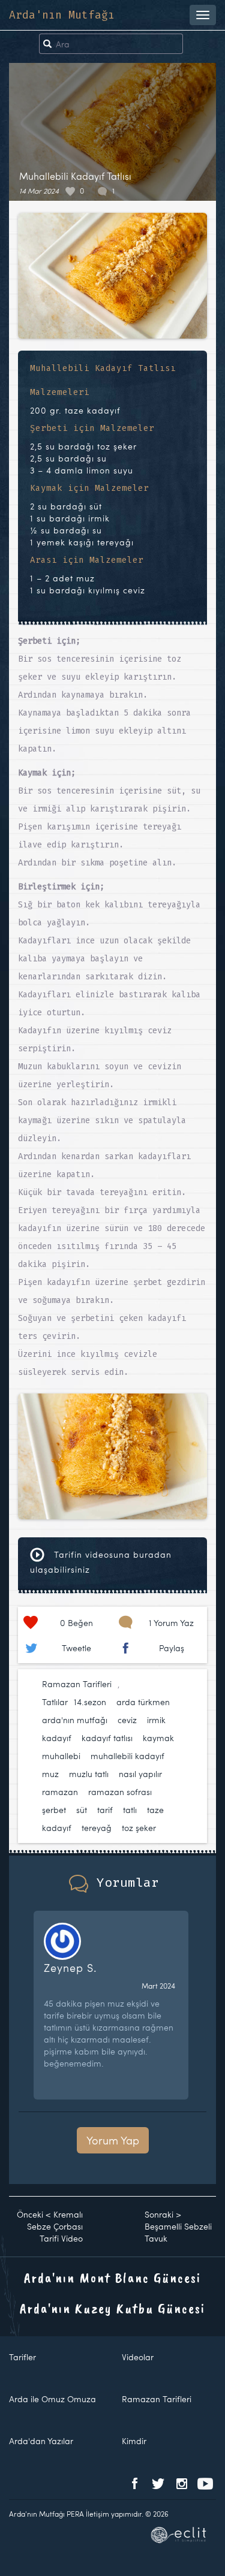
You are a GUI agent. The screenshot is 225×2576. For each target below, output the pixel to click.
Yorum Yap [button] (113, 2140)
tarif (105, 1810)
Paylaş (172, 1648)
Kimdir (134, 2441)
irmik (156, 1720)
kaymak (158, 1738)
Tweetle (76, 1648)
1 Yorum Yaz (171, 1623)
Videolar (138, 2357)
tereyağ (97, 1828)
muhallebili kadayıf (127, 1756)
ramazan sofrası (120, 1792)
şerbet (54, 1810)
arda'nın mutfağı (75, 1720)
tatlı (130, 1810)
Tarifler (22, 2357)
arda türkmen (143, 1702)
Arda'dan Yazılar (41, 2441)
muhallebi (61, 1756)
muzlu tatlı (89, 1774)
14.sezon (90, 1702)
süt (82, 1810)
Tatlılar (55, 1702)
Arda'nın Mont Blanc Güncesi (112, 2278)
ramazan (60, 1792)
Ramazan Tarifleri (77, 1684)
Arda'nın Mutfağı (62, 15)
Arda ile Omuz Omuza (52, 2399)
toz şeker (139, 1828)
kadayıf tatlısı (107, 1738)
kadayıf (57, 1738)
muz (50, 1774)
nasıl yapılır (140, 1774)
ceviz (127, 1720)
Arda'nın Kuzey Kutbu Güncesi (112, 2308)
